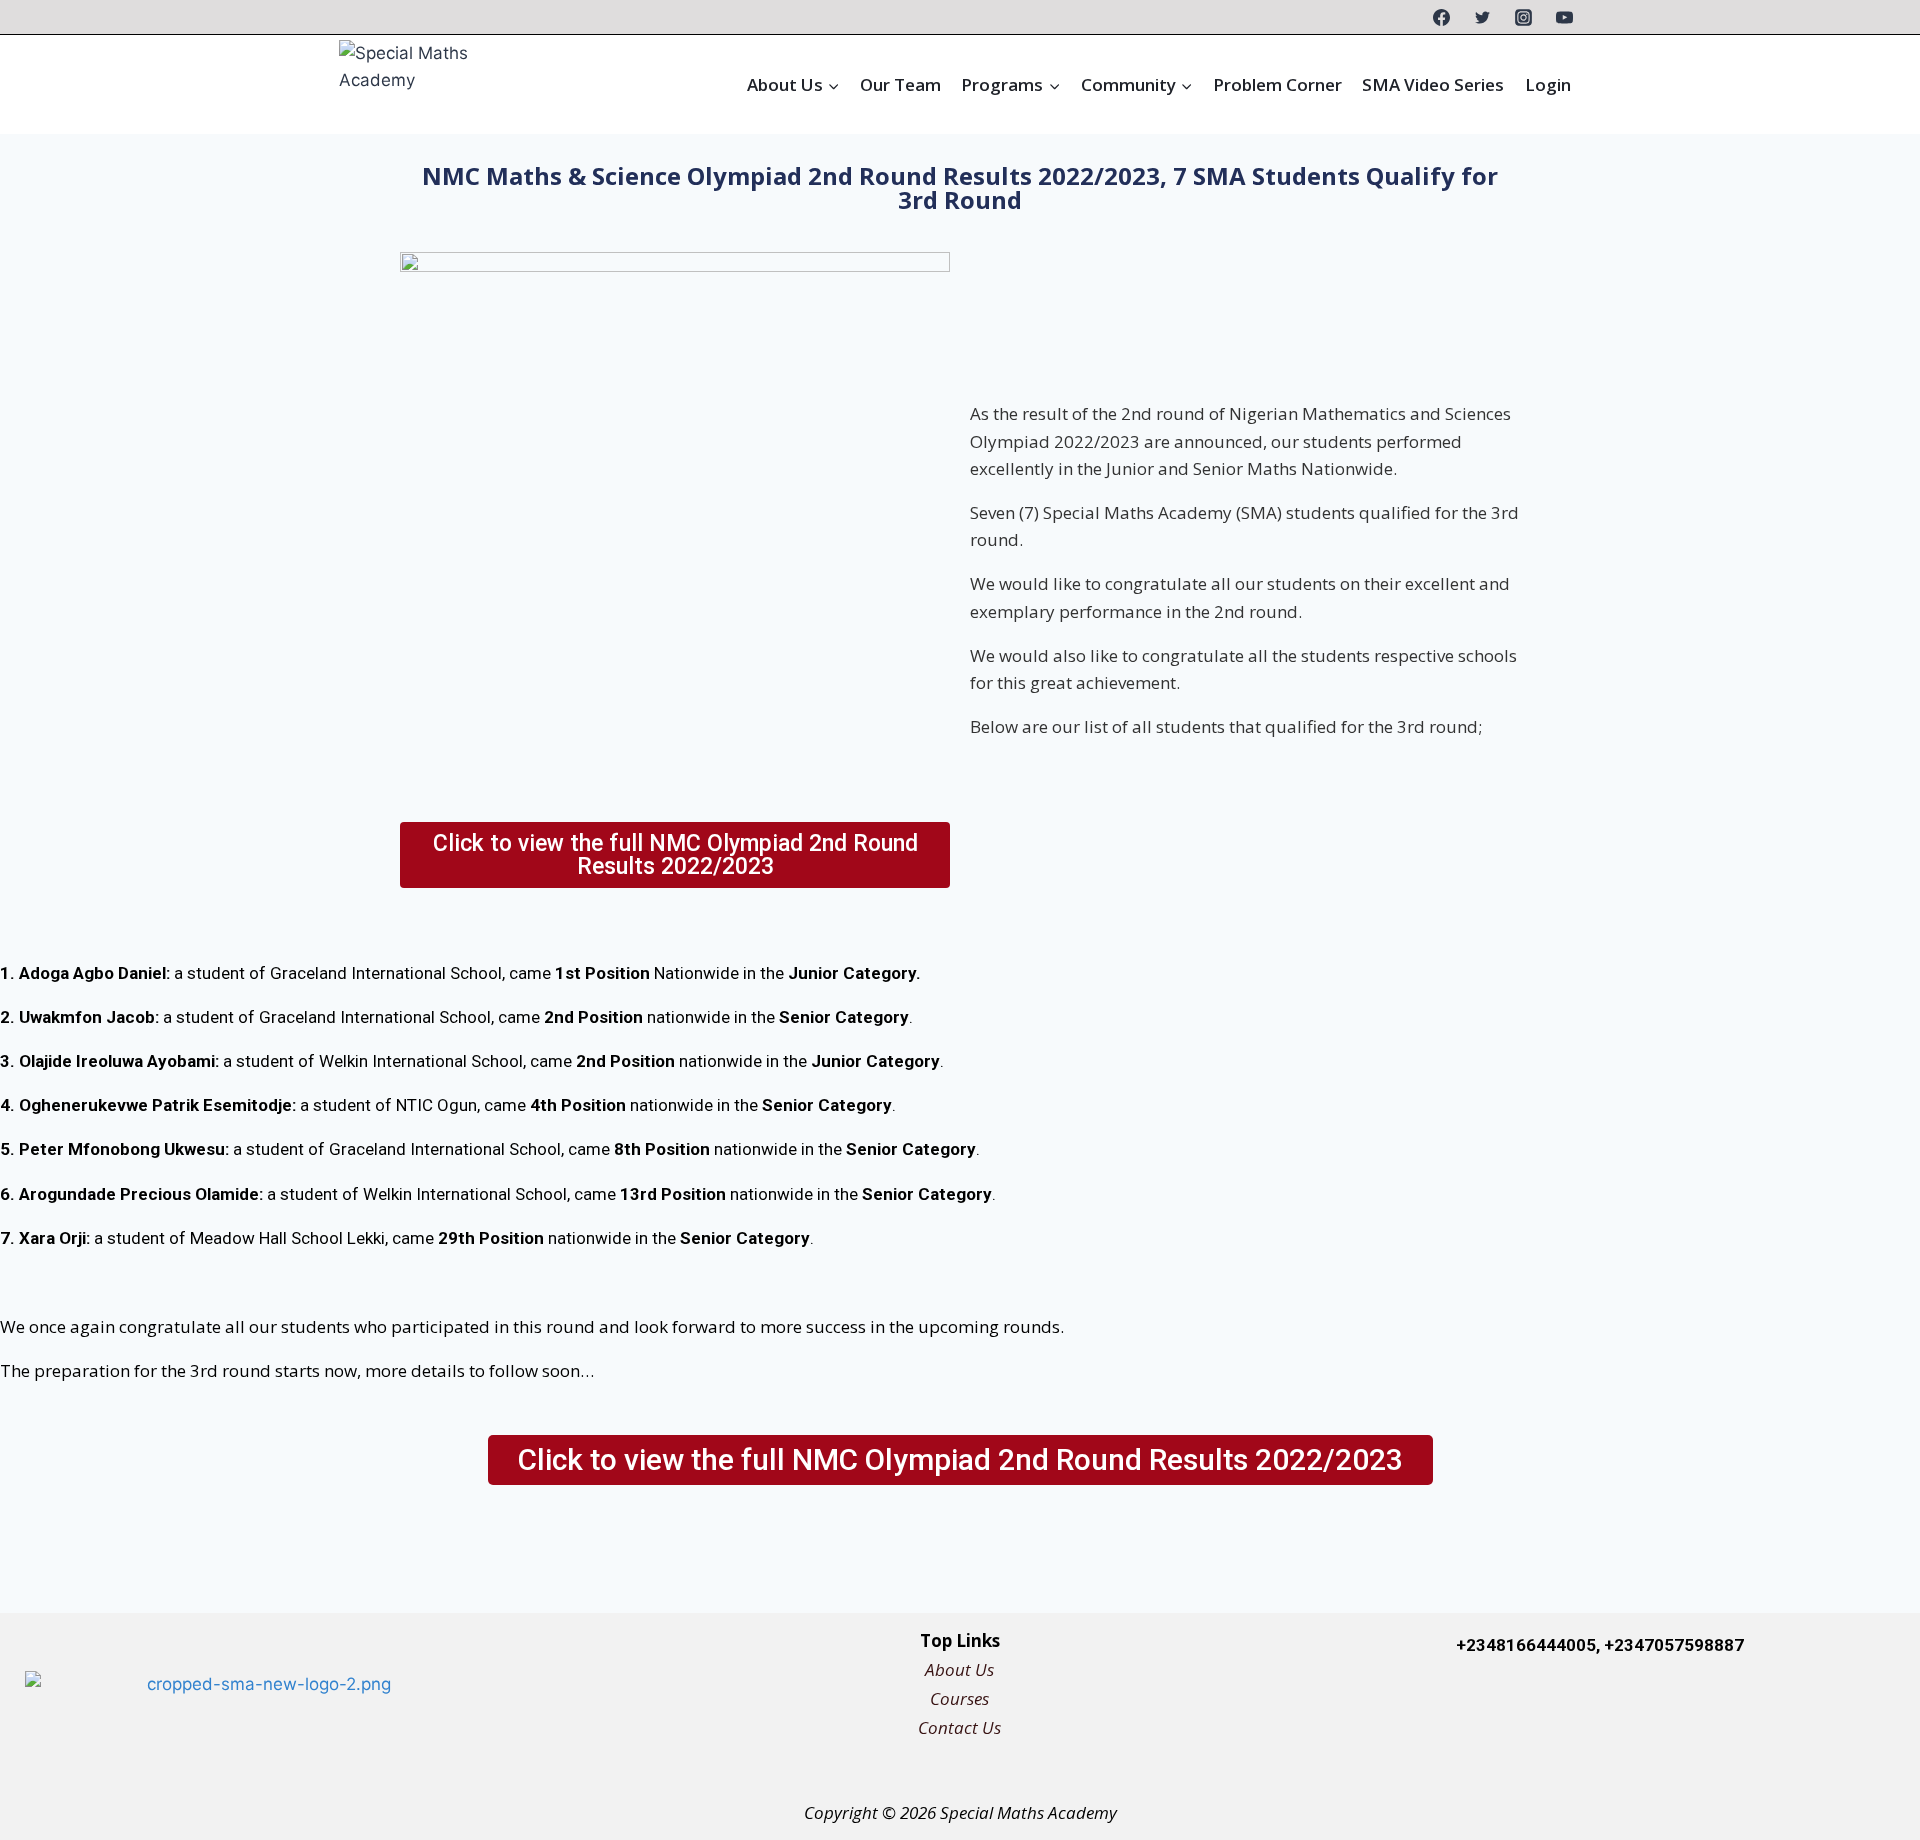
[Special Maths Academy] (436, 84)
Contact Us (959, 1727)
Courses (959, 1698)
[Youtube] (1847, 1708)
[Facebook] (1442, 17)
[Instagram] (1523, 17)
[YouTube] (1564, 17)
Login (1548, 84)
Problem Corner (1277, 84)
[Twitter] (1482, 17)
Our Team (900, 84)
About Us (959, 1669)
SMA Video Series (1433, 84)
